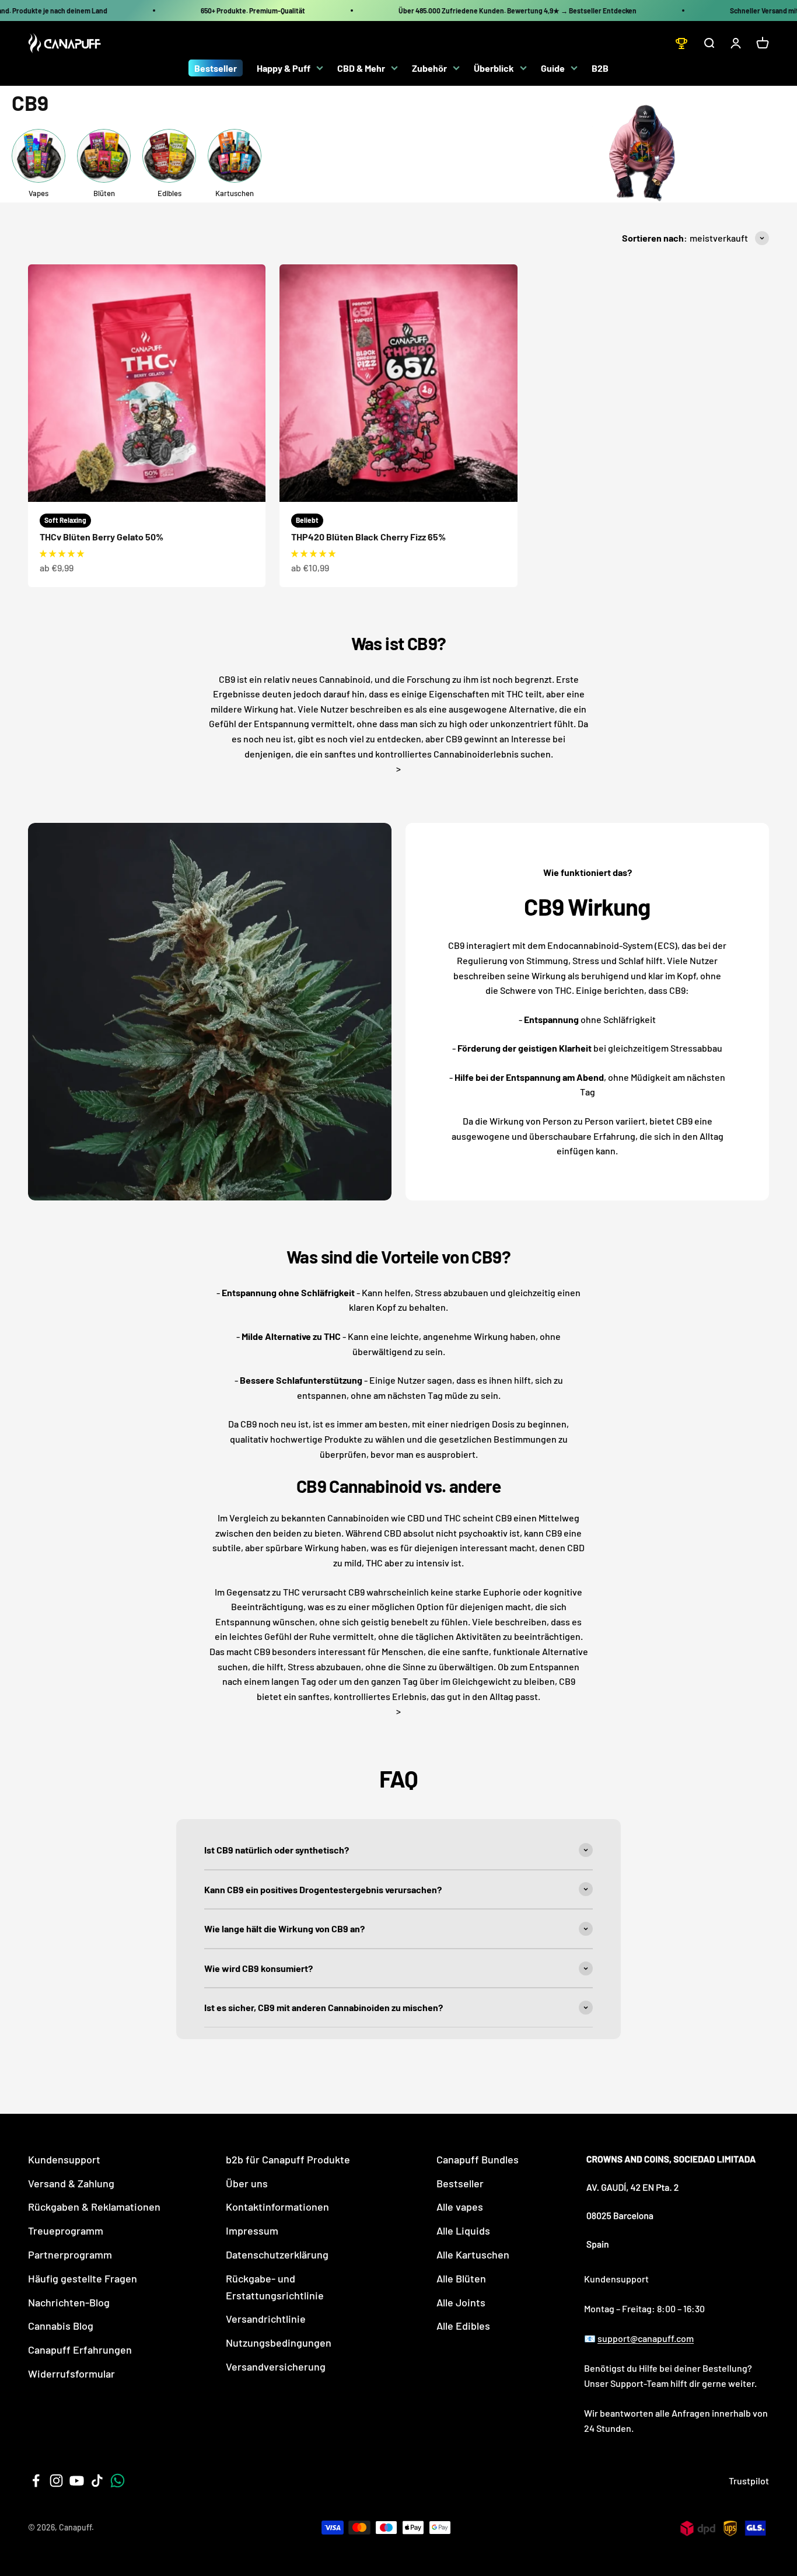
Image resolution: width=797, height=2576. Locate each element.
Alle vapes (460, 2207)
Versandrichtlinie (266, 2319)
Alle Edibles (463, 2326)
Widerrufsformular (71, 2373)
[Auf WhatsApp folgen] (118, 2481)
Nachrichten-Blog (69, 2302)
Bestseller (216, 68)
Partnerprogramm (70, 2254)
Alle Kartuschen (473, 2254)
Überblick (494, 68)
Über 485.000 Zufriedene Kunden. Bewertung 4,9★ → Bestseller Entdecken (518, 11)
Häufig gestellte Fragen (83, 2278)
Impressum (252, 2231)
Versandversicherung (276, 2366)
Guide (553, 68)
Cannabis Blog (61, 2326)
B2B (600, 68)
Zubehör (429, 68)
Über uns (247, 2183)
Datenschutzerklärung (277, 2254)
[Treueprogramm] (681, 43)
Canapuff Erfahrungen (80, 2350)
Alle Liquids (463, 2231)
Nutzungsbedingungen (279, 2343)
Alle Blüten (461, 2278)
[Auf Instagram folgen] (56, 2481)
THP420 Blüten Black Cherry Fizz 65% (368, 537)
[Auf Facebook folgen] (36, 2481)
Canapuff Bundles (478, 2159)
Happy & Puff (284, 68)
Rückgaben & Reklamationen (94, 2207)
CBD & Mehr (361, 68)
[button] (62, 553)
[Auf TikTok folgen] (97, 2481)
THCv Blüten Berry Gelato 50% (102, 537)
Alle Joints (461, 2302)
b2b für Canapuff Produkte (288, 2159)
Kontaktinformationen (277, 2207)
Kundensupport (64, 2159)
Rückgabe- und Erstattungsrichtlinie (275, 2287)
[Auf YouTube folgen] (77, 2481)
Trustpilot (749, 2481)
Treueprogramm (66, 2231)
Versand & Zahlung (71, 2183)
